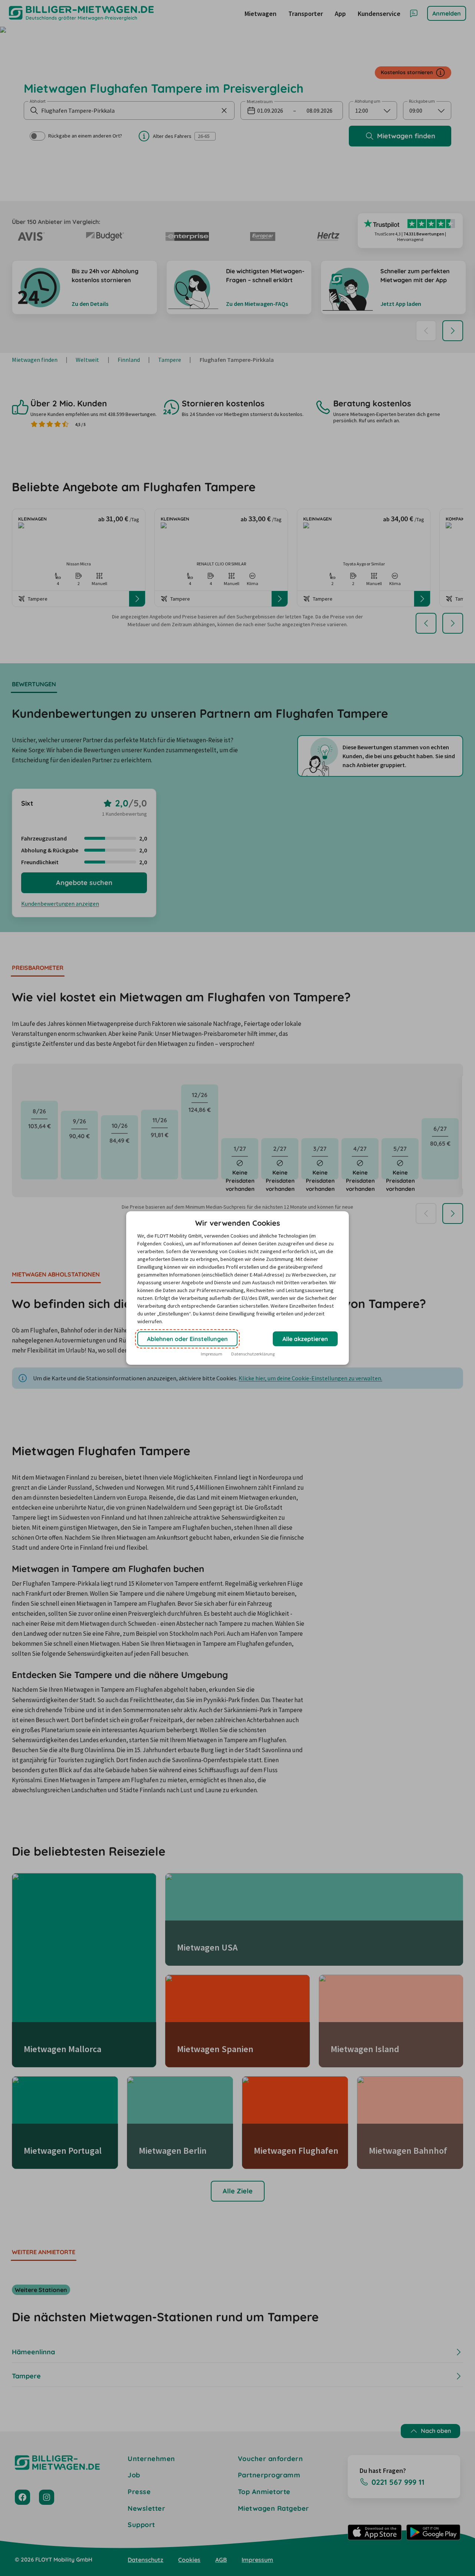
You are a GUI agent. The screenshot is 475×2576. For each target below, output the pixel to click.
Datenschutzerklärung (253, 1354)
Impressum (212, 1354)
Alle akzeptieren (305, 1339)
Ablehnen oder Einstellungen (187, 1339)
